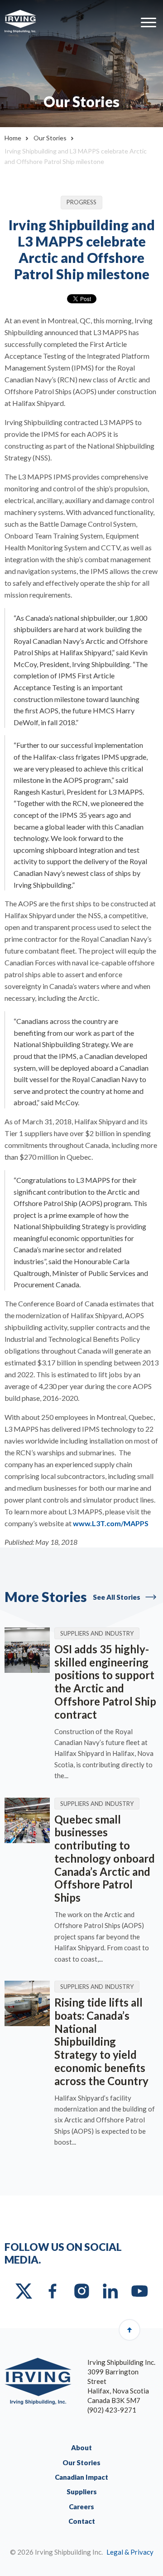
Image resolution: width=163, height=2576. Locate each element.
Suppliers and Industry (97, 1633)
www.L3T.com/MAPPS (111, 1523)
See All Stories (117, 1597)
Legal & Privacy (130, 2552)
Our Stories (50, 138)
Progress (81, 202)
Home (13, 138)
